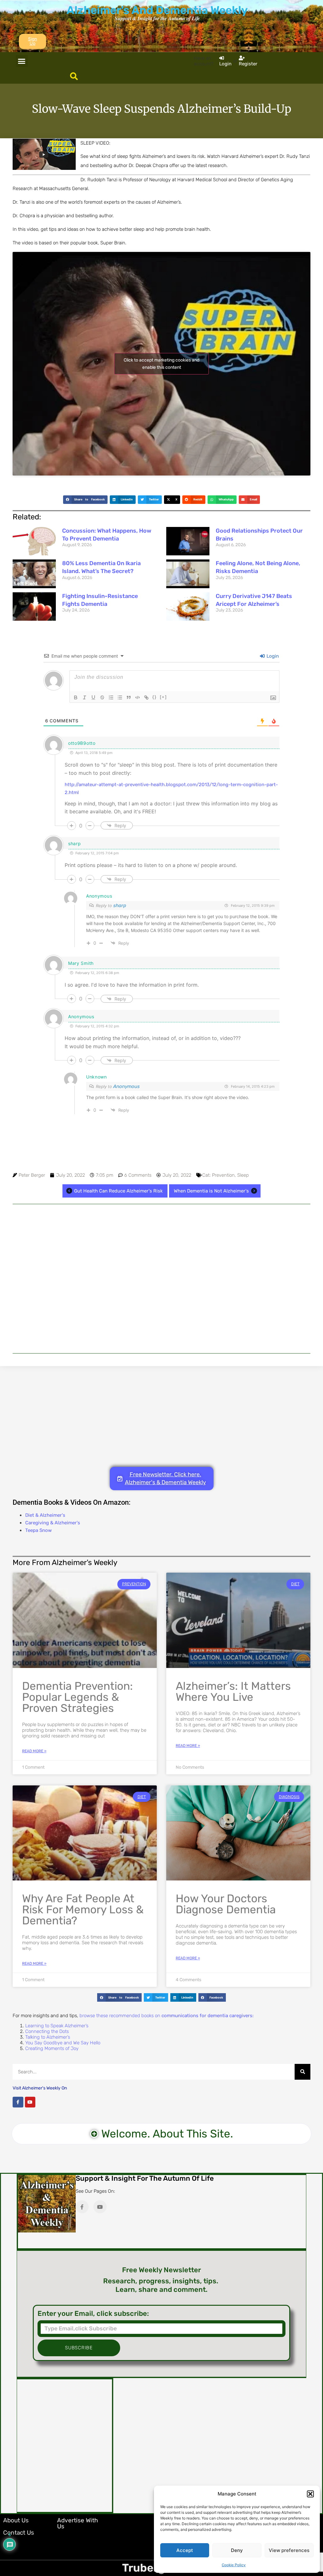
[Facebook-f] (18, 2102)
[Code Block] (138, 697)
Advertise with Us (78, 2523)
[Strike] (102, 697)
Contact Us (19, 2533)
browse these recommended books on (167, 2016)
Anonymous (126, 1086)
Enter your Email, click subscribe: (93, 2314)
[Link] (146, 697)
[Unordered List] (120, 697)
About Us (16, 2520)
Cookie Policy (234, 2565)
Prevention (223, 1175)
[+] (163, 697)
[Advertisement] (161, 1279)
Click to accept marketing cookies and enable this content (161, 364)
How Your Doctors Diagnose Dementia (226, 1904)
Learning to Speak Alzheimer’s (57, 2026)
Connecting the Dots (47, 2031)
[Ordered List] (111, 697)
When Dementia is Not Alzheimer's (211, 1191)
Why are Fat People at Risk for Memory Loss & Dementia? (83, 1910)
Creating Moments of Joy (52, 2048)
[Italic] (85, 697)
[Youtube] (30, 2102)
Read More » (34, 1751)
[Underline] (93, 697)
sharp (120, 905)
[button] (310, 2494)
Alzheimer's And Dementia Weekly (157, 10)
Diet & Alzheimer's (45, 1515)
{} (155, 697)
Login (272, 656)
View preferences (289, 2550)
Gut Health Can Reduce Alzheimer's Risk (118, 1191)
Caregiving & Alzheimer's (53, 1523)
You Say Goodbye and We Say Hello (63, 2043)
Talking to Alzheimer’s (48, 2037)
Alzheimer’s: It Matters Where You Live (233, 1691)
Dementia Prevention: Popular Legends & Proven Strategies (77, 1697)
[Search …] (74, 77)
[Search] (302, 2072)
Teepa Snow (38, 1530)
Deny (237, 2550)
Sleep (243, 1175)
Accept (185, 2550)
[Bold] (76, 697)
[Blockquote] (129, 697)
